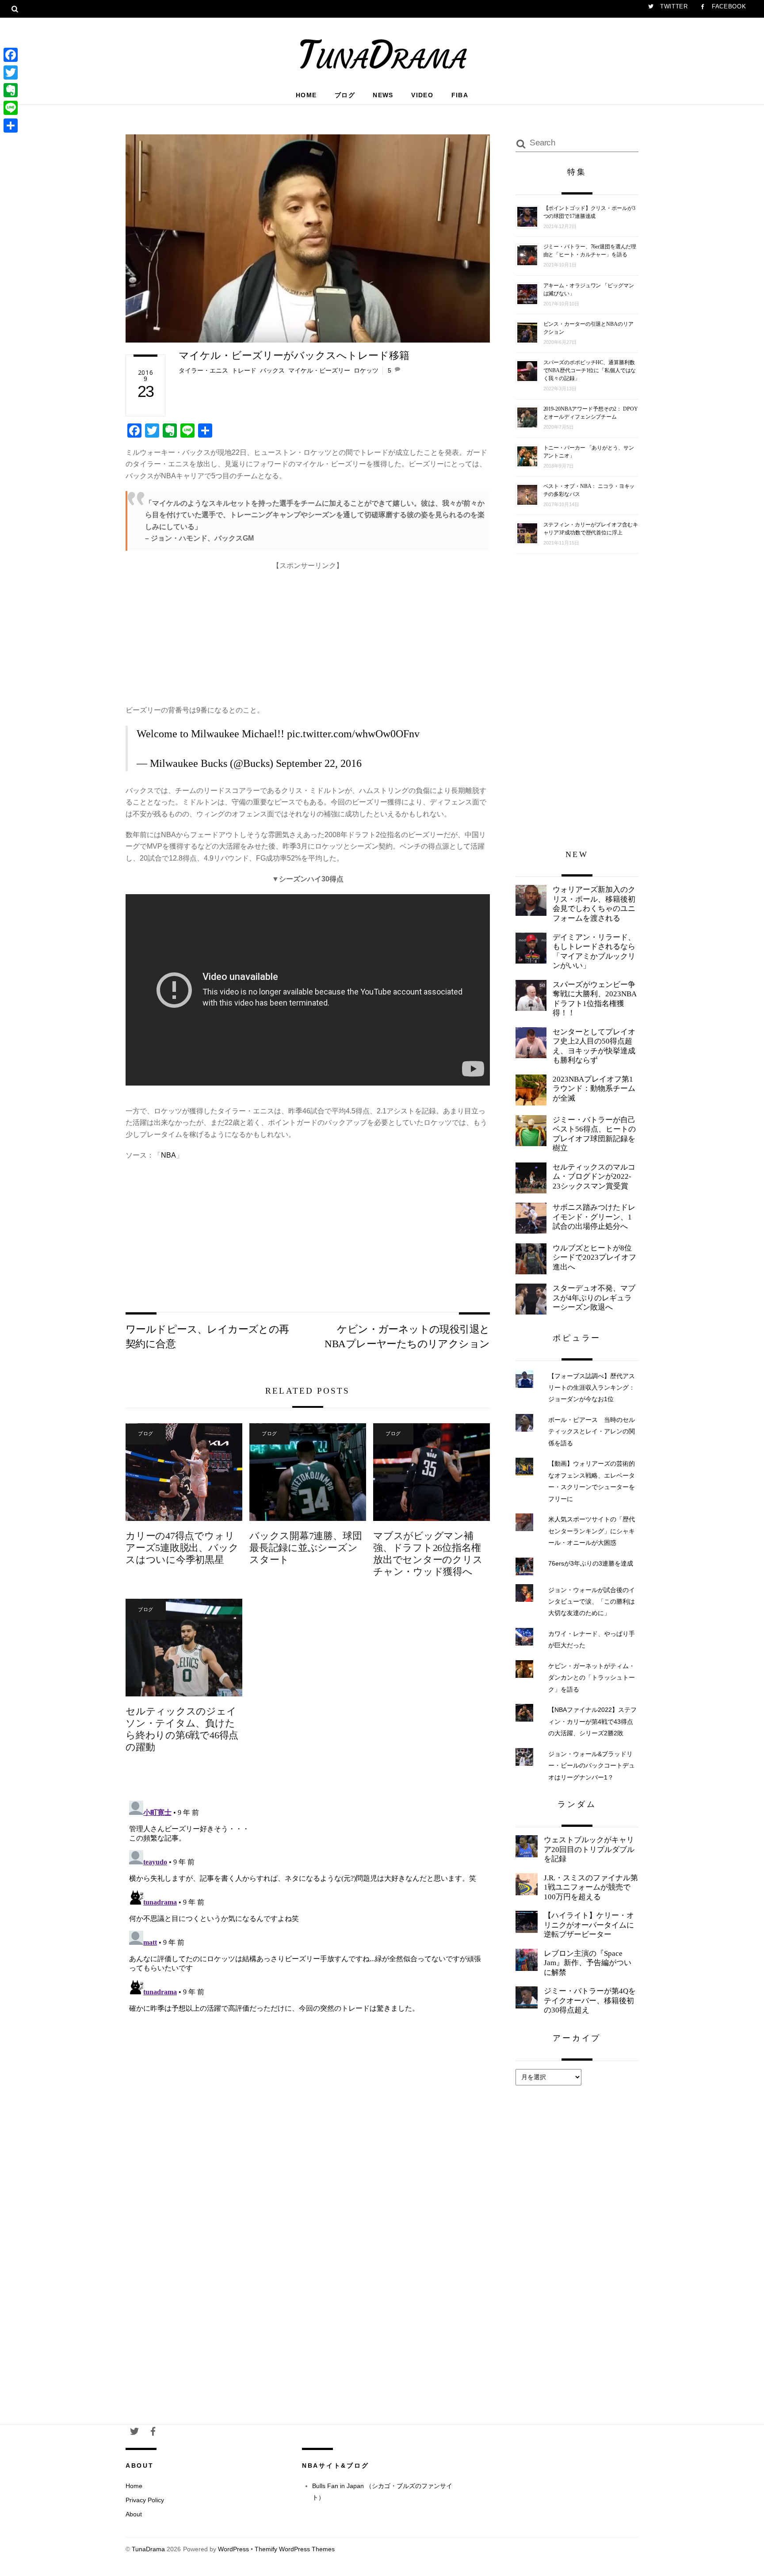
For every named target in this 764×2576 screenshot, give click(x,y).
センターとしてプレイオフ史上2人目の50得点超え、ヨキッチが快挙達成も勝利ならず (594, 1046)
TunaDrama (148, 2549)
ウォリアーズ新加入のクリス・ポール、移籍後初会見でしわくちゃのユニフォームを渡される (594, 904)
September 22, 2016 (319, 763)
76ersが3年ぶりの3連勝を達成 (591, 1563)
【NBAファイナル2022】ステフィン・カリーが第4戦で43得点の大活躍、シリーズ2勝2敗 (592, 1721)
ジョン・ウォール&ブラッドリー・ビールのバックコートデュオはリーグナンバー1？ (592, 1766)
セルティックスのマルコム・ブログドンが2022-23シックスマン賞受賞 (594, 1177)
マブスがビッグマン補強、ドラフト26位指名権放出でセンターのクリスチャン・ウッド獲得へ (428, 1554)
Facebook (728, 6)
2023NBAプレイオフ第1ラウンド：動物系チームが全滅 (594, 1089)
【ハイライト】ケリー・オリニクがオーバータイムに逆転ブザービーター (589, 1925)
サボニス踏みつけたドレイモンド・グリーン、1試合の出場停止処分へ (594, 1217)
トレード (244, 370)
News (383, 95)
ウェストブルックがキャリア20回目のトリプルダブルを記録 (589, 1849)
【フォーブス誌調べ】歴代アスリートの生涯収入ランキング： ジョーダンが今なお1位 (592, 1388)
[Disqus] (308, 1908)
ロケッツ (366, 370)
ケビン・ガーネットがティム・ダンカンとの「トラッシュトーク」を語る (592, 1678)
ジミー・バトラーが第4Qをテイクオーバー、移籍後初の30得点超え (590, 2001)
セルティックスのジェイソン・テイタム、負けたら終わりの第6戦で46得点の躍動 (182, 1729)
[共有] (11, 126)
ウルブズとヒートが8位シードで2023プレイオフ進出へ (594, 1258)
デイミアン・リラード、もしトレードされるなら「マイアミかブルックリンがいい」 (594, 952)
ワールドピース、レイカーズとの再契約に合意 (207, 1336)
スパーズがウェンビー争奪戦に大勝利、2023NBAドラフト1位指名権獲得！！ (595, 999)
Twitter (673, 6)
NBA (168, 1155)
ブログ (345, 95)
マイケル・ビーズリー (319, 370)
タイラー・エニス (203, 370)
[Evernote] (11, 90)
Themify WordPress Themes (295, 2549)
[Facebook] (11, 55)
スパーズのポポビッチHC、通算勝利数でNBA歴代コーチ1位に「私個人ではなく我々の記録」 (590, 370)
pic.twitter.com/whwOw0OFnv (353, 734)
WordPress (233, 2549)
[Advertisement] (308, 634)
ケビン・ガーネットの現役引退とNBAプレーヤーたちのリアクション (407, 1336)
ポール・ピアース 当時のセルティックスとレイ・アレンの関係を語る (592, 1431)
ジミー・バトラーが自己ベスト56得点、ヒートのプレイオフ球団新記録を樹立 (594, 1134)
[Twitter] (11, 72)
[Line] (11, 108)
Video (422, 95)
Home (306, 95)
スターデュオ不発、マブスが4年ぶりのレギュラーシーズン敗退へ (594, 1298)
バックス (272, 370)
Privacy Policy (145, 2500)
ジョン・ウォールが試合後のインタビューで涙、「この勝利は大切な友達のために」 (592, 1602)
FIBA (460, 95)
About (134, 2514)
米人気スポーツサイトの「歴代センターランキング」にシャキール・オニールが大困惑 (592, 1531)
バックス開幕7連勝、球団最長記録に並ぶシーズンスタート (306, 1548)
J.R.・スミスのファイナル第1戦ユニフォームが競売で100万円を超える (591, 1887)
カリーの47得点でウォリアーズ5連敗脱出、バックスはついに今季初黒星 (182, 1548)
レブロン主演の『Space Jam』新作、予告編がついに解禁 (588, 1963)
